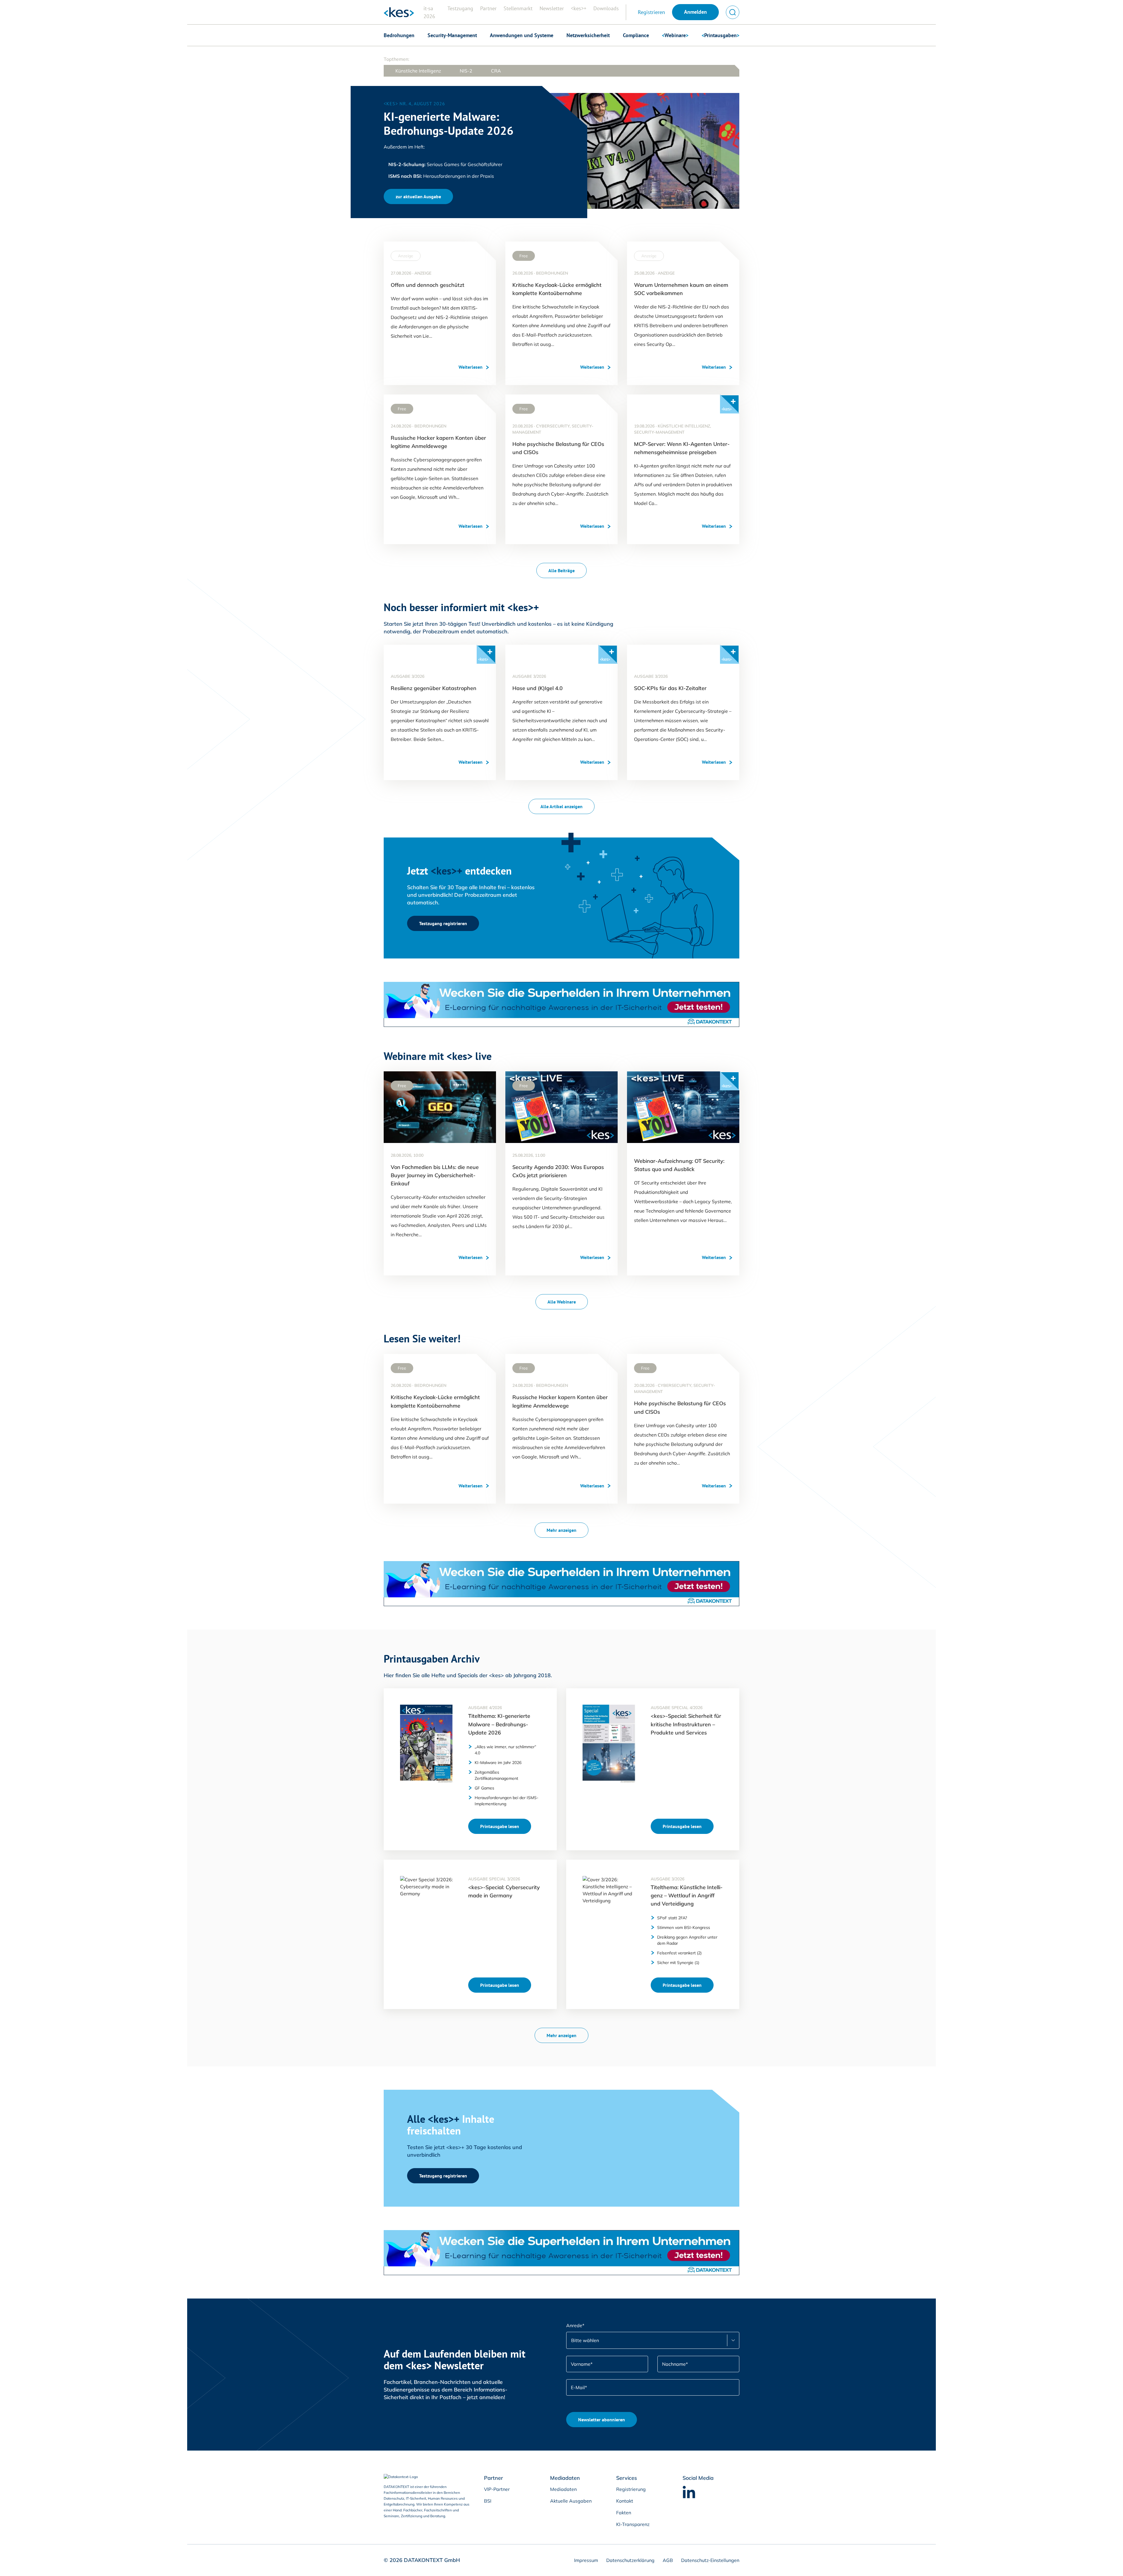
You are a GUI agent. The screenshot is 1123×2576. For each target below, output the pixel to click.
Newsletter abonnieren (602, 2420)
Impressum (586, 2560)
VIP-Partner (497, 2489)
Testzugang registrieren (443, 923)
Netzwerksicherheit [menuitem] (588, 35)
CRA (496, 71)
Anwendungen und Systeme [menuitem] (522, 35)
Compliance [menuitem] (636, 35)
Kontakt (625, 2501)
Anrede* (575, 2325)
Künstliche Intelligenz (418, 71)
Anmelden (695, 12)
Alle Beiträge (561, 570)
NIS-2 (466, 71)
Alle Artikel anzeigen (561, 806)
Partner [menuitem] (488, 8)
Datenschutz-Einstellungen (710, 2560)
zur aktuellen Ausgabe (418, 196)
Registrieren (651, 12)
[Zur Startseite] (399, 12)
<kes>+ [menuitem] (579, 8)
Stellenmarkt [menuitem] (518, 8)
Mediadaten (563, 2489)
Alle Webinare (562, 1302)
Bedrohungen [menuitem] (399, 35)
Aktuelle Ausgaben (571, 2501)
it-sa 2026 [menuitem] (429, 12)
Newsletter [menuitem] (552, 8)
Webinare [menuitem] (675, 35)
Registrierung (631, 2489)
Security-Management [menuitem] (452, 35)
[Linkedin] (689, 2492)
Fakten (624, 2513)
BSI (488, 2501)
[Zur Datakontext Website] (409, 2477)
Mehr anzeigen (561, 1530)
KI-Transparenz (633, 2524)
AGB (667, 2560)
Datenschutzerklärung (630, 2560)
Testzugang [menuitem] (460, 8)
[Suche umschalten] (733, 12)
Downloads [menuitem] (606, 8)
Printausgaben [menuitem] (720, 35)
